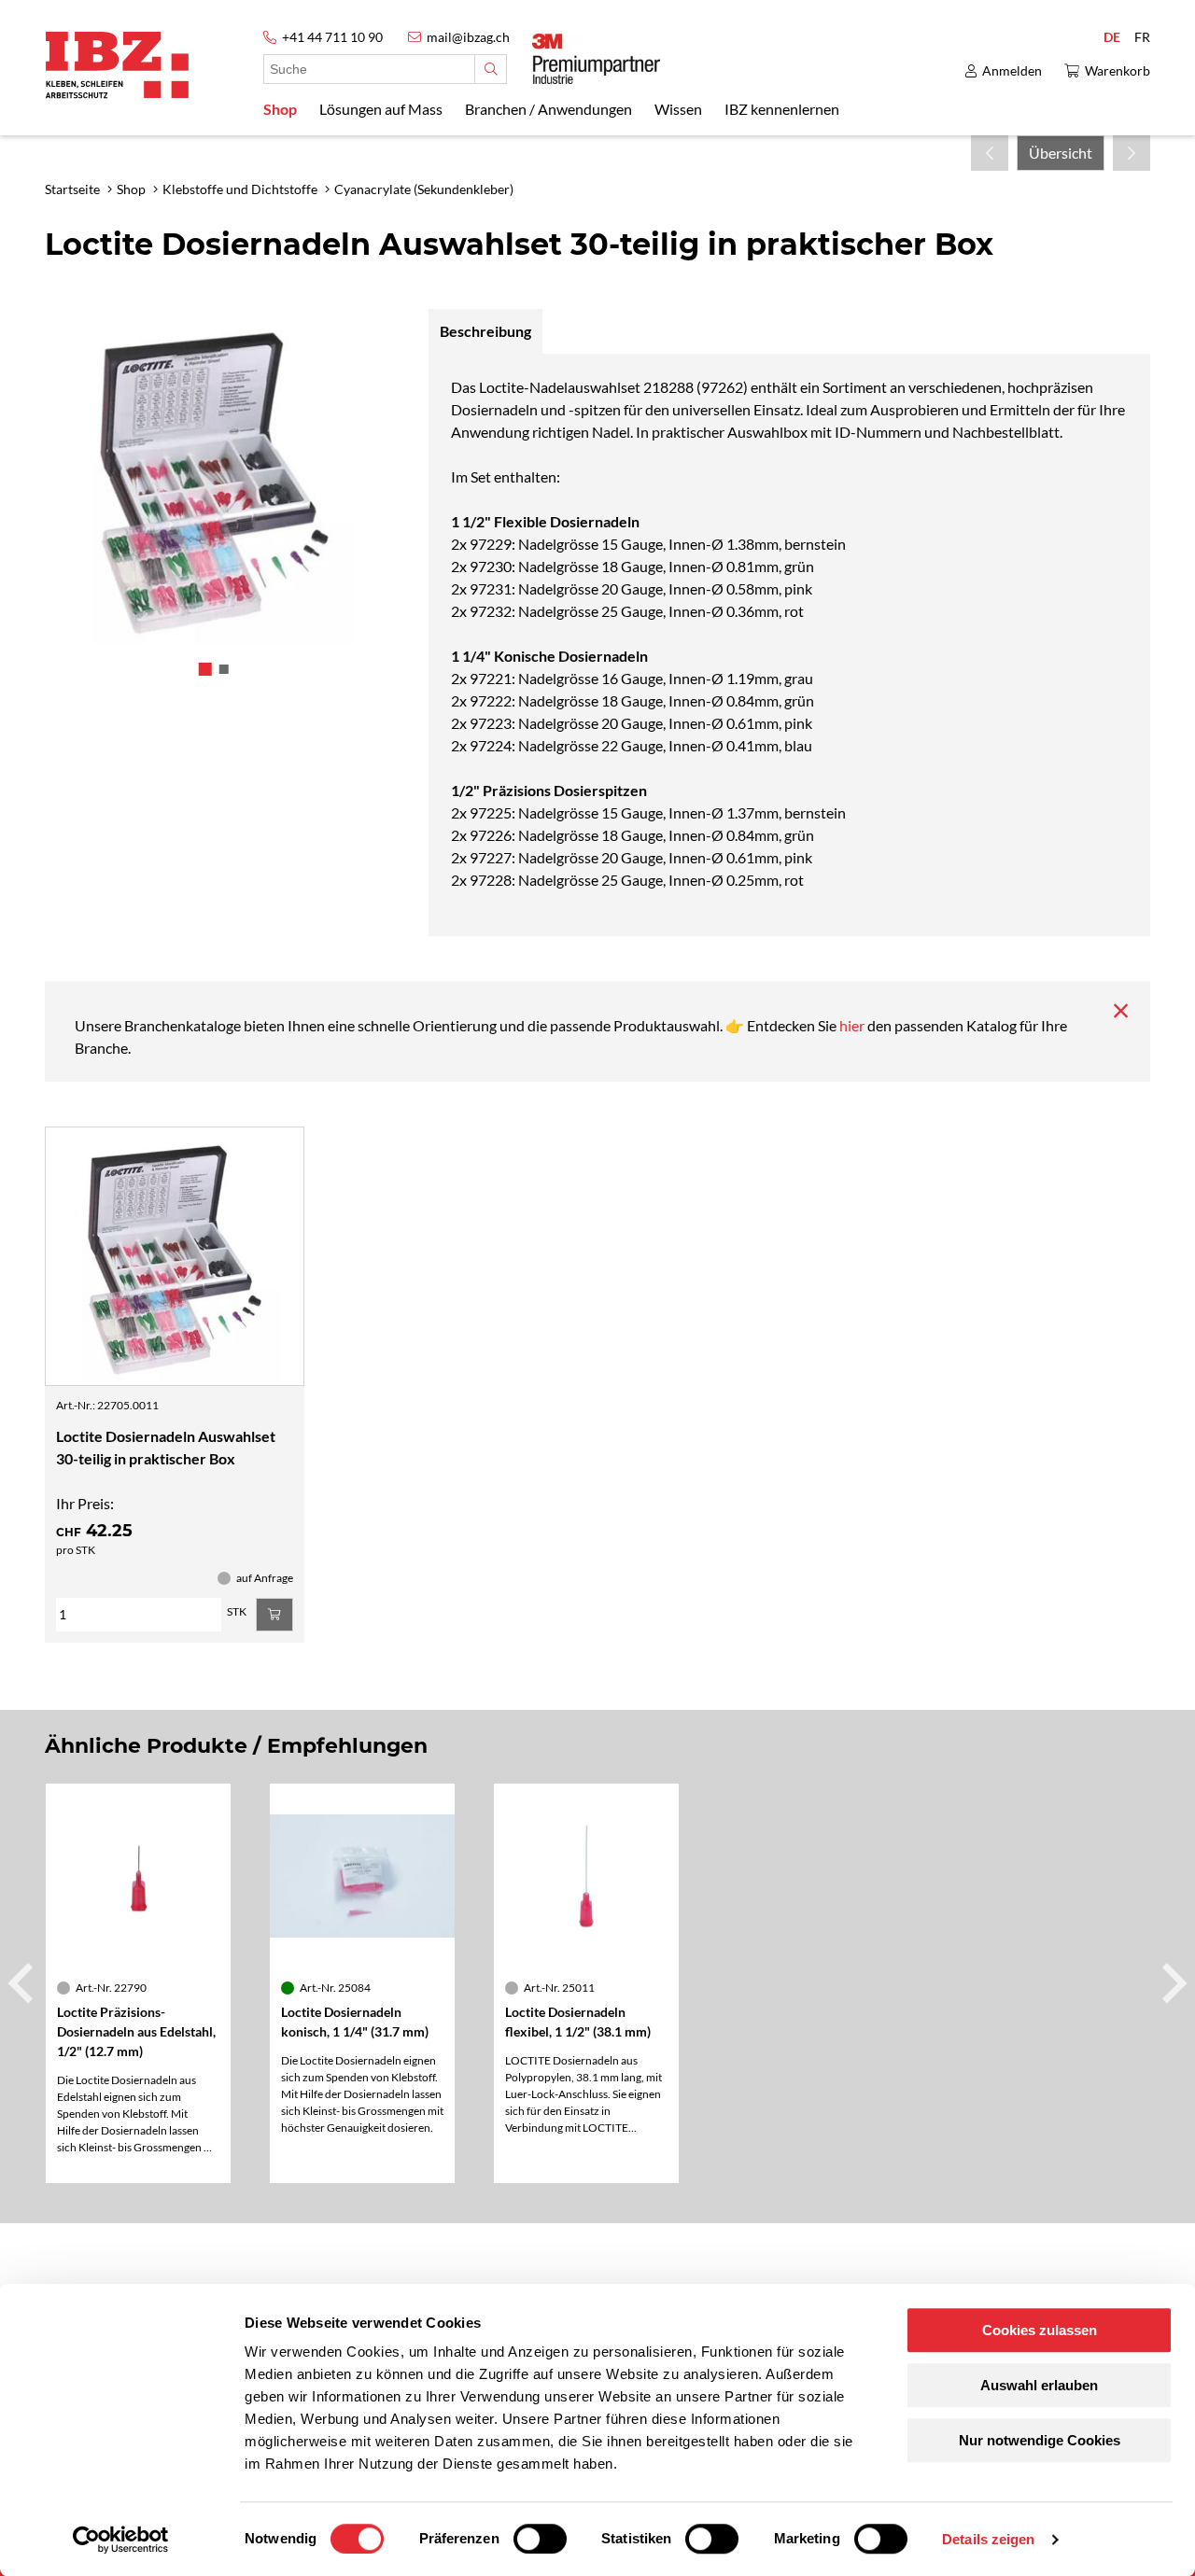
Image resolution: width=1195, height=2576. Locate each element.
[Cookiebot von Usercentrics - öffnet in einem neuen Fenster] (121, 2540)
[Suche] (491, 69)
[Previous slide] (23, 1983)
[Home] (117, 65)
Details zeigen (988, 2539)
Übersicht (1061, 153)
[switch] (540, 2539)
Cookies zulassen (1040, 2330)
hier (853, 1025)
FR (1142, 37)
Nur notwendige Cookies (1040, 2440)
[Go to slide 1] (204, 669)
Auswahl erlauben (1039, 2385)
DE (1112, 37)
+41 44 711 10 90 (332, 37)
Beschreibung (485, 331)
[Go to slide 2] (223, 669)
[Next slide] (1172, 1983)
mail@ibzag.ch (468, 37)
